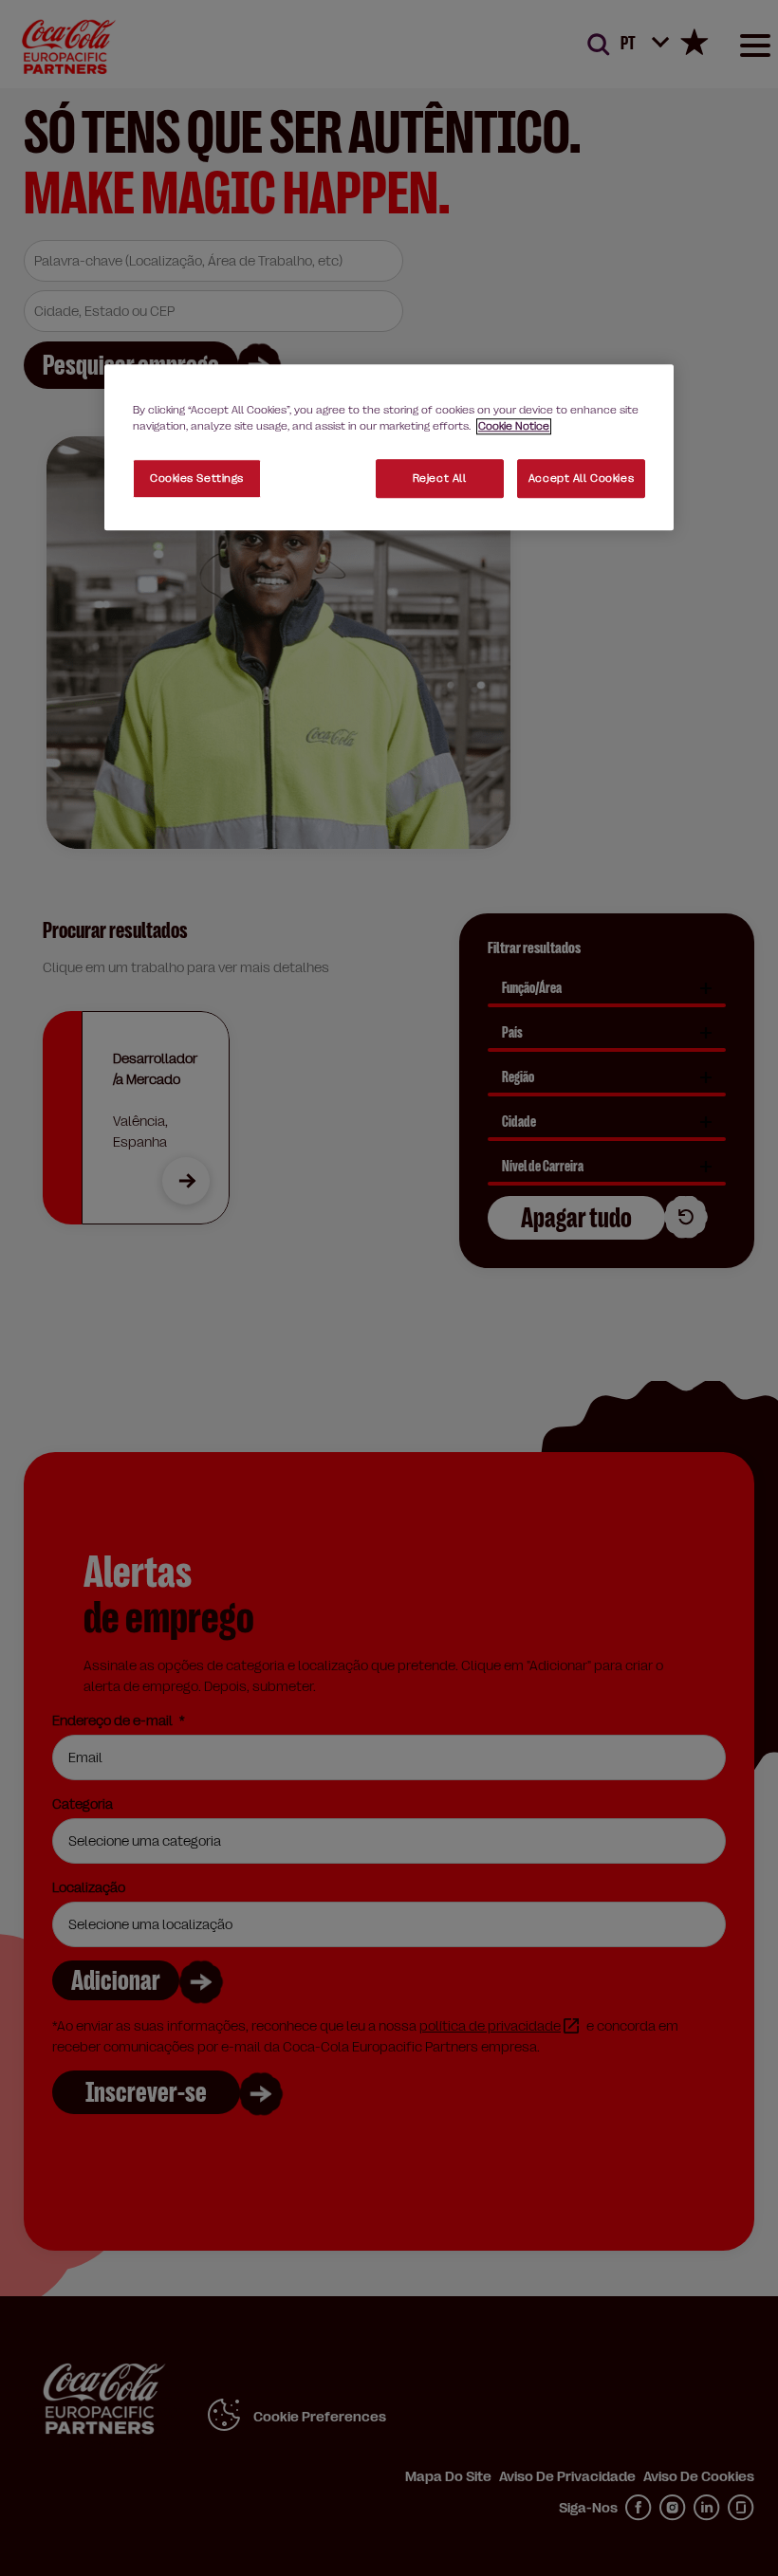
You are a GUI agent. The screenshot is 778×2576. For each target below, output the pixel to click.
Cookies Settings (197, 478)
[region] (389, 448)
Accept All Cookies (581, 478)
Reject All (440, 478)
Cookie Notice (514, 427)
